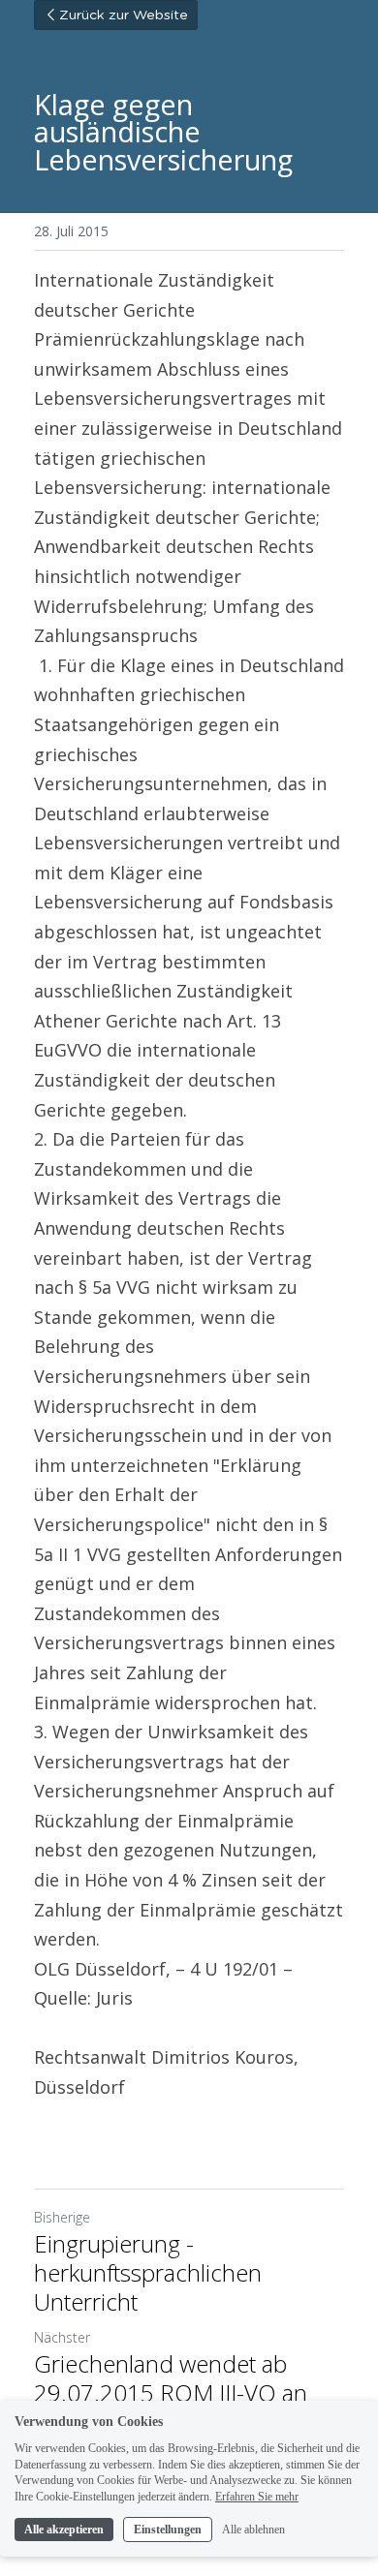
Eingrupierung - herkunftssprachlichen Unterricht (148, 2273)
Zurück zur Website (124, 15)
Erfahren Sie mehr (257, 2497)
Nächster (62, 2337)
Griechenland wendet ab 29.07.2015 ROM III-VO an (171, 2378)
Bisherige (62, 2217)
